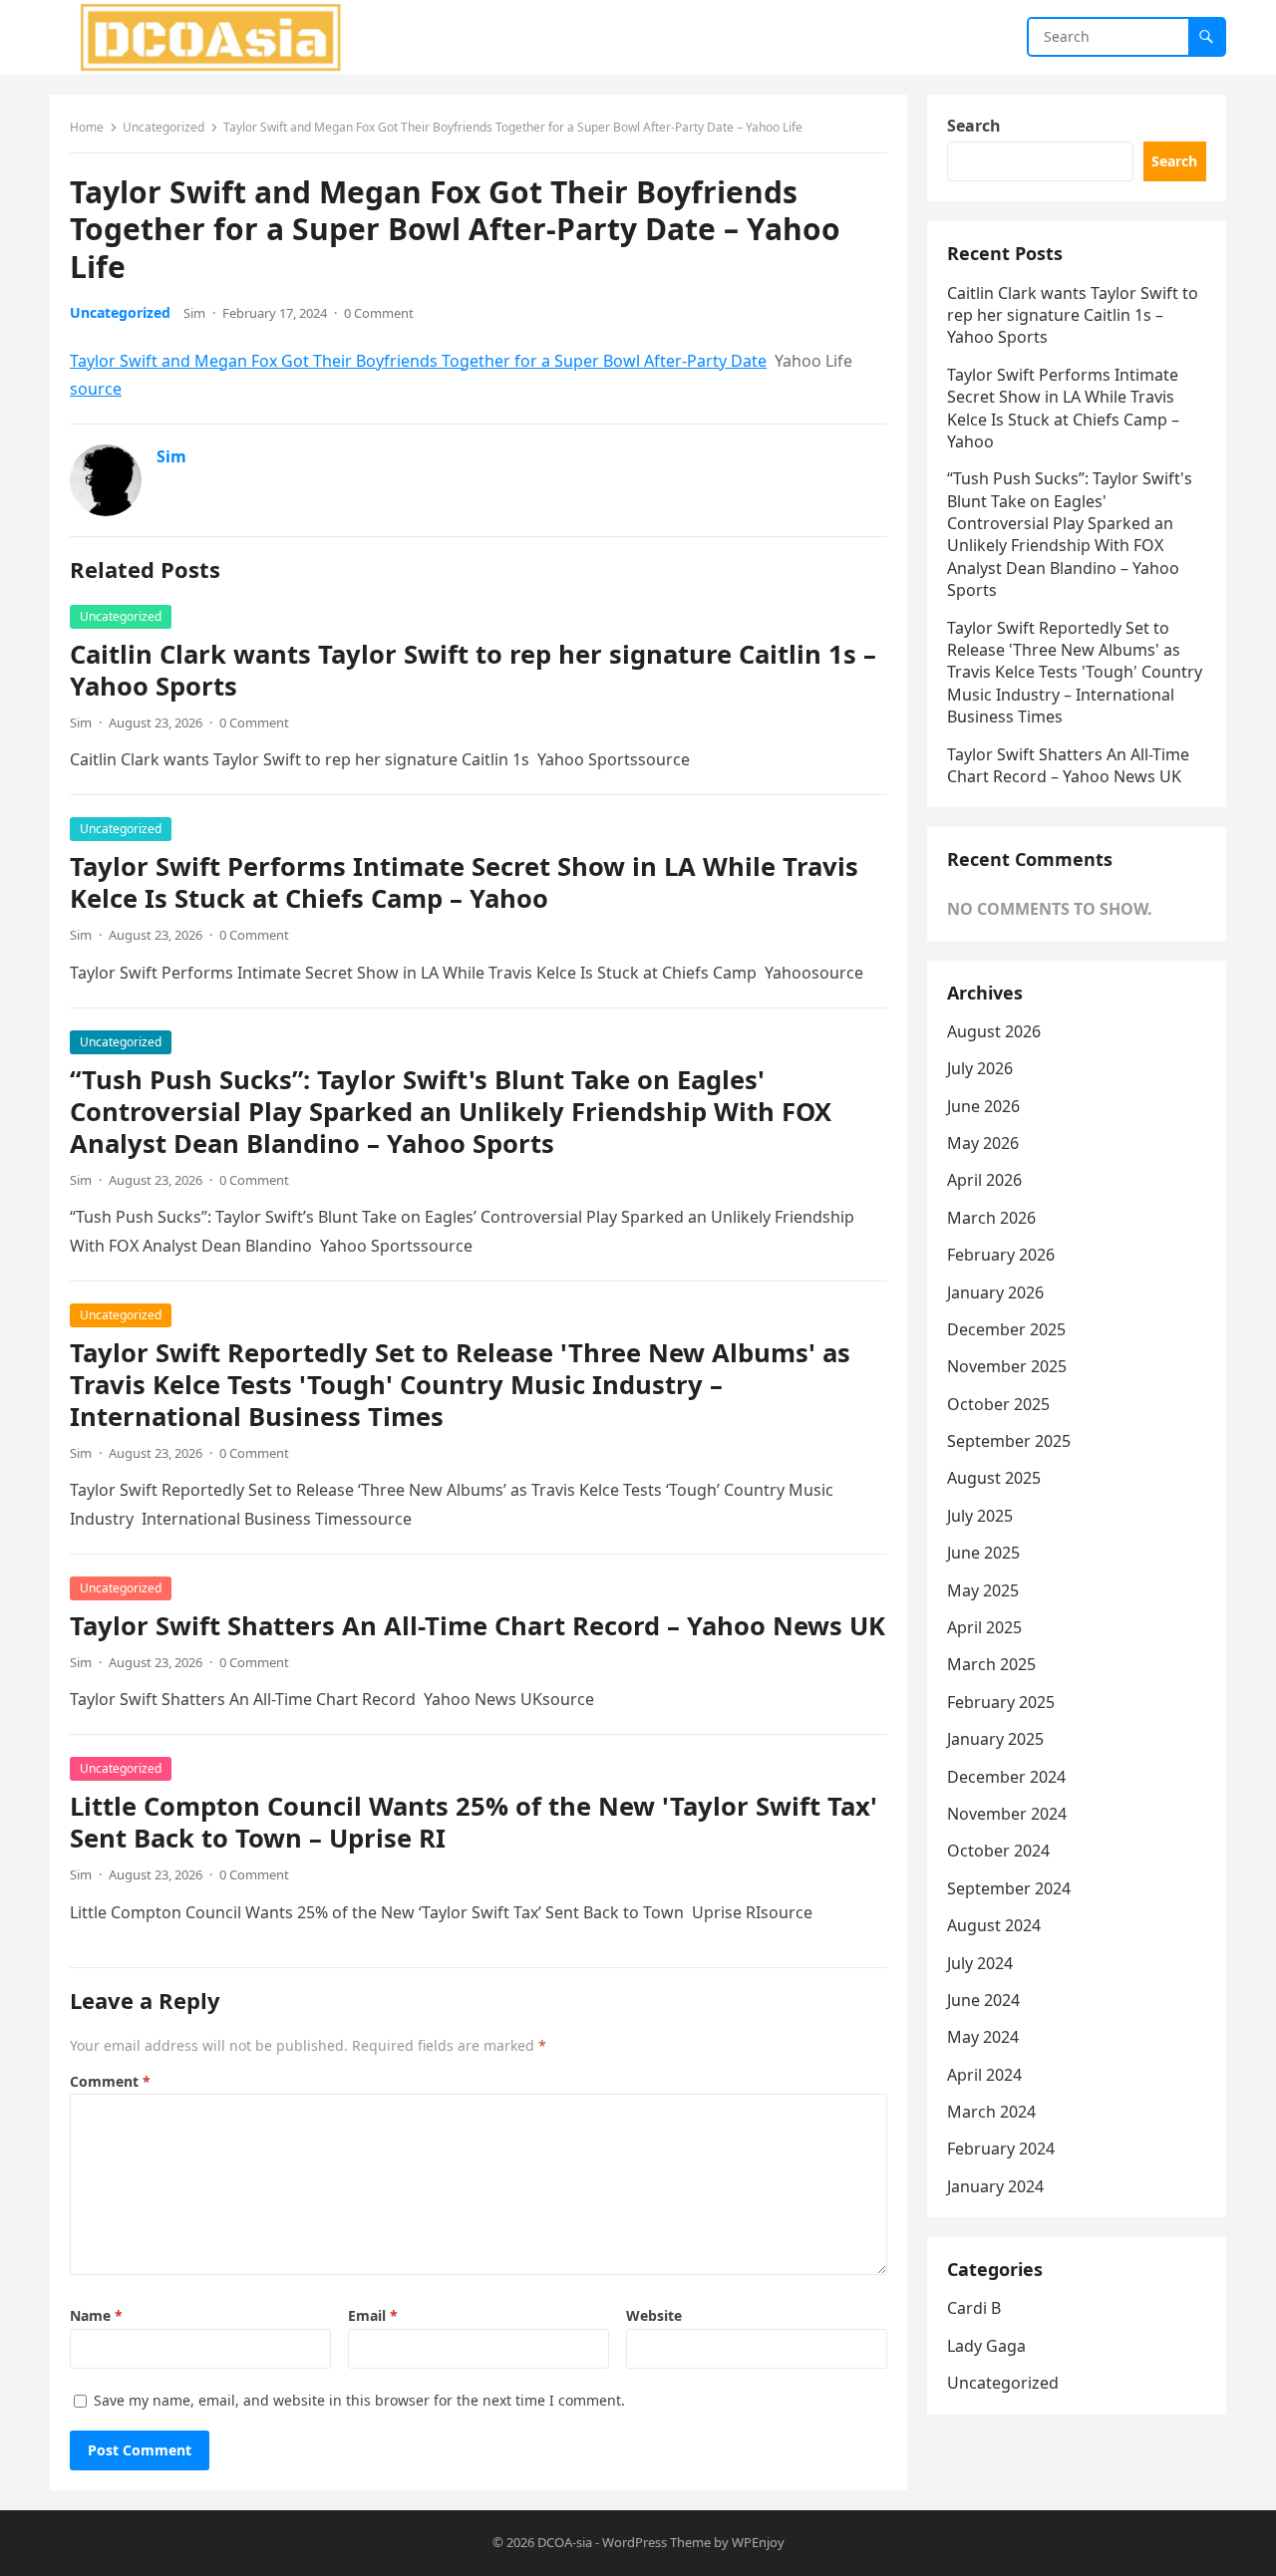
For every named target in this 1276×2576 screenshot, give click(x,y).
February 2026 (1001, 1255)
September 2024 (1009, 1888)
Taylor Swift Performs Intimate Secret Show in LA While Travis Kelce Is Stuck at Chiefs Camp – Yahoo (464, 882)
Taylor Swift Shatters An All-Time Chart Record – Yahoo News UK (478, 1626)
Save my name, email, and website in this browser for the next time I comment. (359, 2400)
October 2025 (998, 1404)
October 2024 (998, 1851)
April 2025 (984, 1627)
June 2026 (983, 1106)
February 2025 (1001, 1702)
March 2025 (991, 1664)
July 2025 (980, 1516)
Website (654, 2315)
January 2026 (995, 1292)
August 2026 (994, 1031)
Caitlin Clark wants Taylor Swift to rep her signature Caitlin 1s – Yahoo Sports (473, 670)
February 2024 (1001, 2148)
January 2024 (995, 2186)
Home (87, 127)
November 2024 (1007, 1814)
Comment (110, 2081)
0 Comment (379, 313)
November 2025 (1007, 1366)
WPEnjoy (758, 2542)
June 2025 (983, 1553)
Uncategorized (163, 127)
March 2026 (991, 1218)
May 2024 (983, 2037)
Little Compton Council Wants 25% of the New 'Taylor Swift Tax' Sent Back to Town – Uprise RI (474, 1822)
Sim (194, 313)
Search (974, 126)
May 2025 (983, 1590)
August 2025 (994, 1478)
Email (373, 2315)
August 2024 (994, 1925)
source (96, 389)
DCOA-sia (565, 2542)
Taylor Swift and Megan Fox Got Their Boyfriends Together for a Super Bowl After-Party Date (418, 361)
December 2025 (1006, 1329)
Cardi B (974, 2308)
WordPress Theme (656, 2542)
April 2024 (984, 2075)
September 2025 (1009, 1441)
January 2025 (995, 1739)
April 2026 (984, 1180)
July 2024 (980, 1963)
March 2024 (991, 2112)
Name (96, 2315)
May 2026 (983, 1143)
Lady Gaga (986, 2346)
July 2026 (980, 1068)
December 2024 (1006, 1777)
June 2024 (983, 2000)
